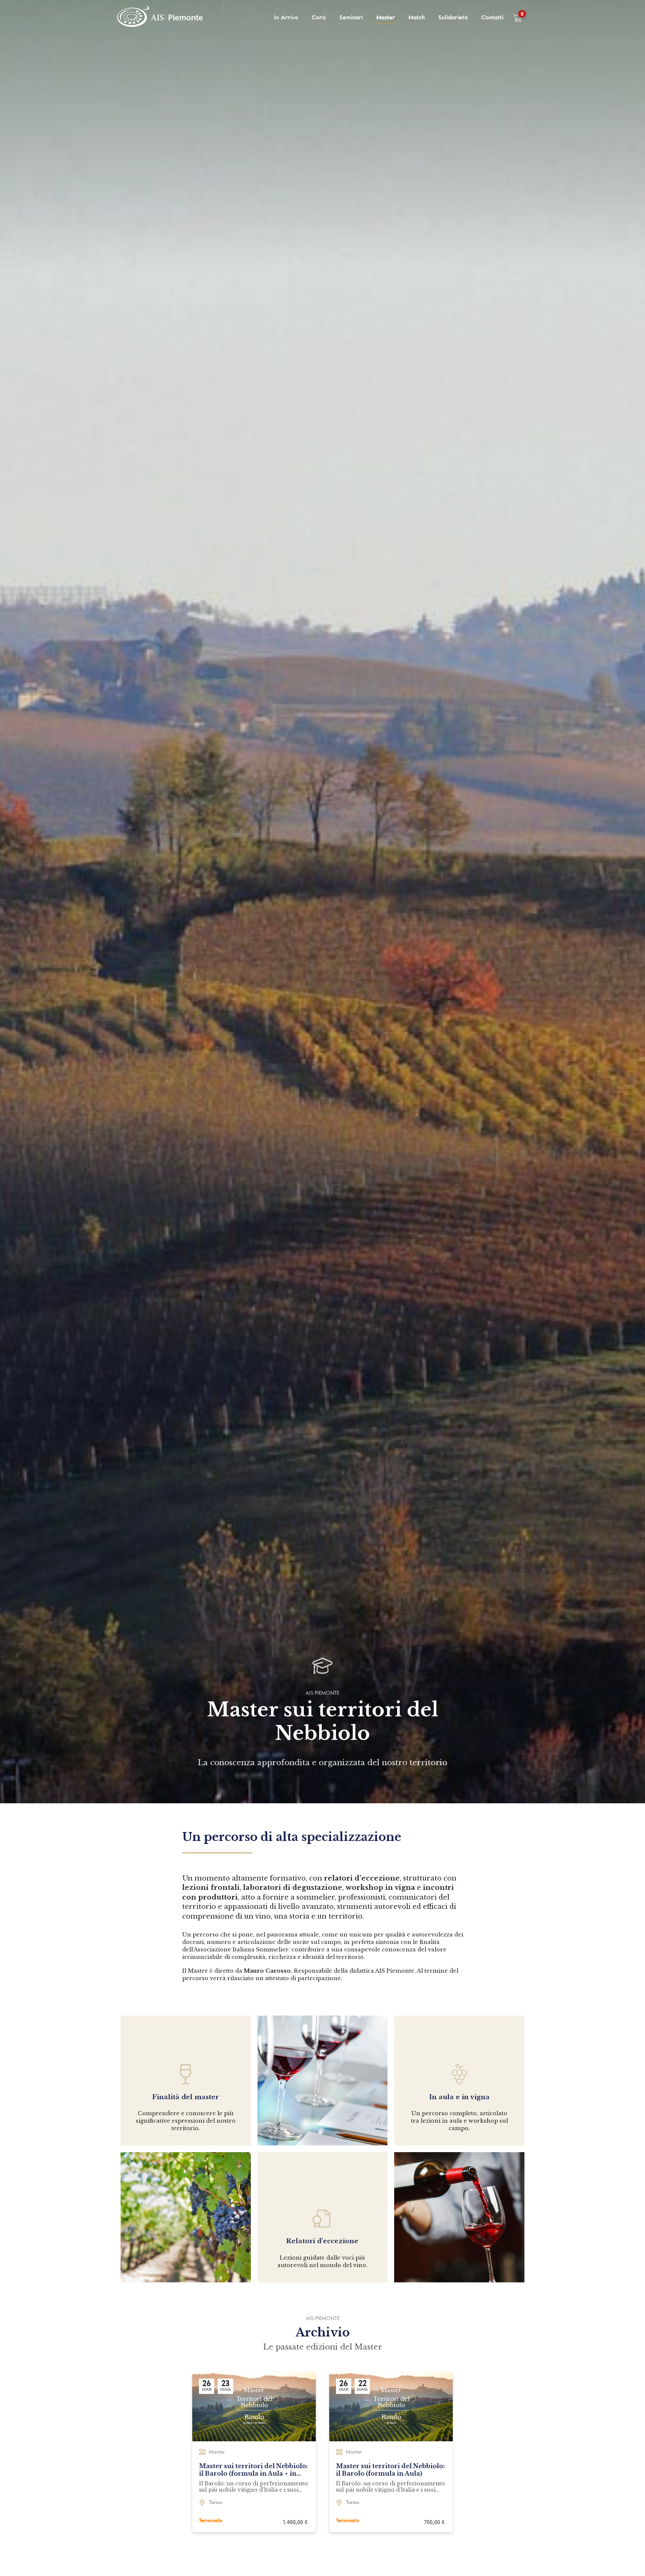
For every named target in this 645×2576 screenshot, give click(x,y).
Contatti (492, 18)
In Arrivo (286, 18)
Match (417, 18)
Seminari (351, 18)
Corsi (319, 18)
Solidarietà (453, 18)
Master (386, 18)
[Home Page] (161, 18)
